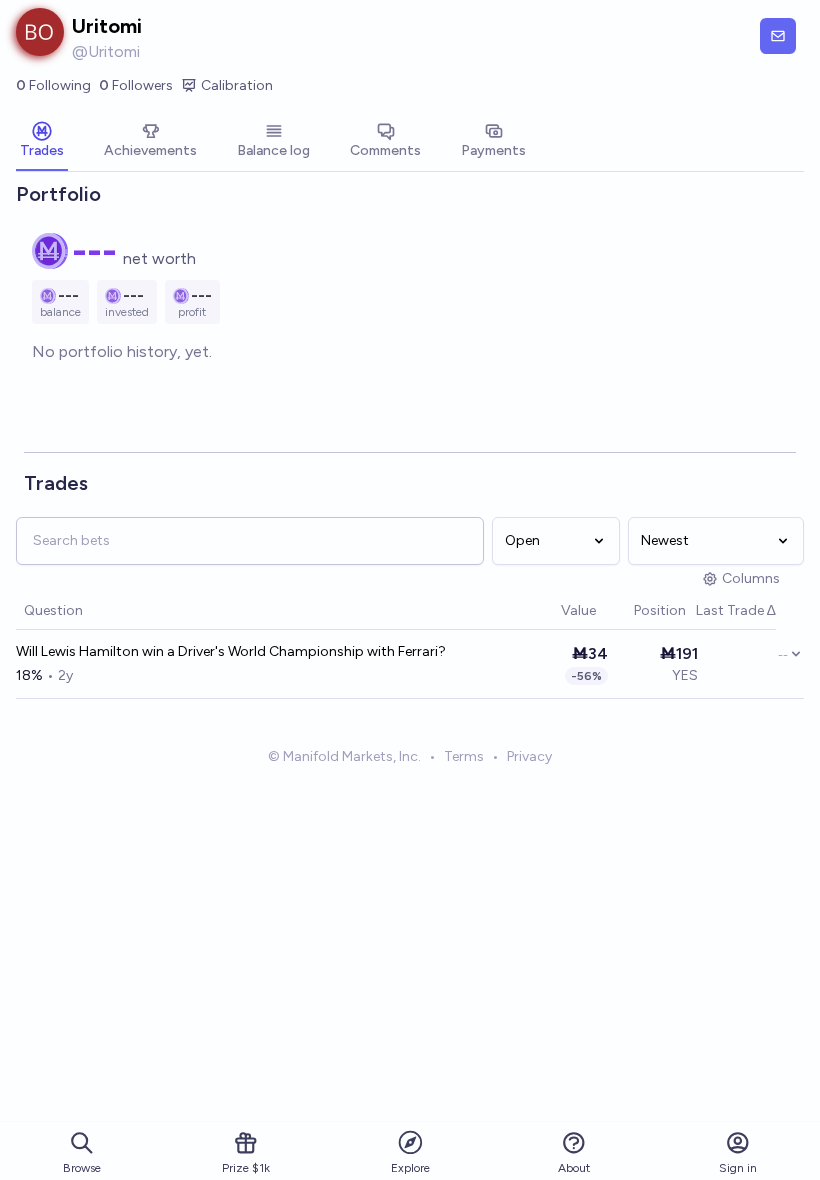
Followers (136, 85)
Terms (464, 756)
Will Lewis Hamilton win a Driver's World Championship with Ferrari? (231, 651)
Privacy (529, 756)
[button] (551, 611)
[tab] (42, 142)
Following (53, 85)
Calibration (237, 85)
